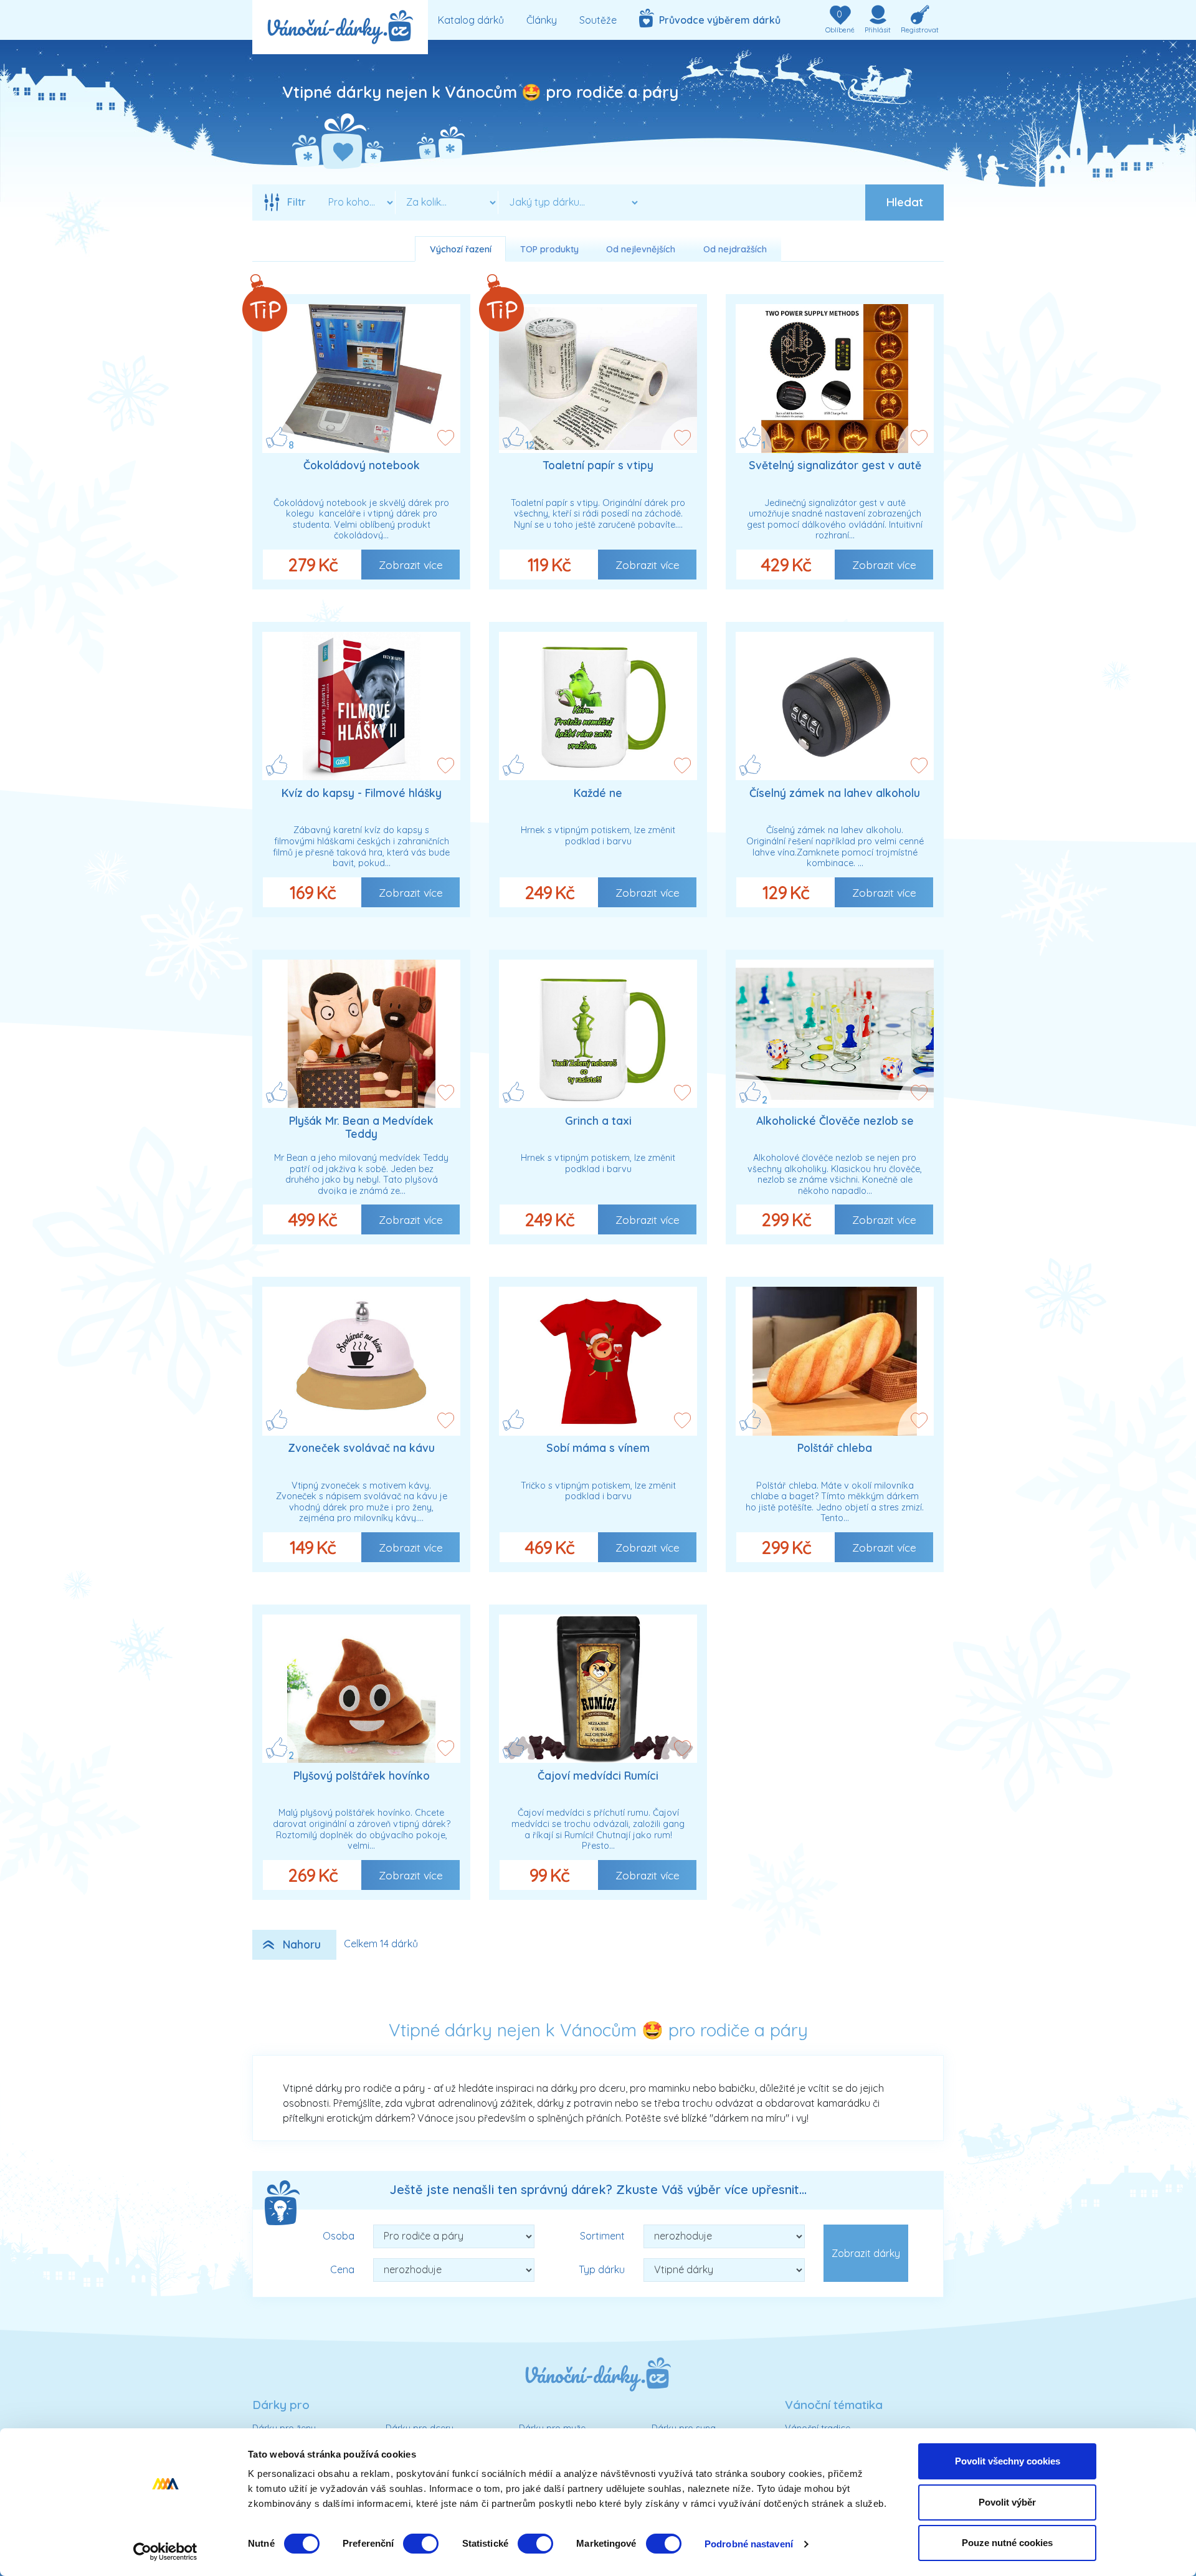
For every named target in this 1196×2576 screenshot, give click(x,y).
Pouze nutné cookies (1007, 2543)
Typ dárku (602, 2269)
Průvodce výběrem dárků (717, 20)
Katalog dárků (471, 20)
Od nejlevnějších (641, 249)
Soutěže (598, 20)
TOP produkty (549, 249)
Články (542, 20)
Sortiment (602, 2236)
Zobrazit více (411, 565)
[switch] (421, 2544)
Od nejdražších (735, 249)
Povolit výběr (1007, 2502)
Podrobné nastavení (749, 2544)
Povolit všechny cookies (1008, 2461)
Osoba (339, 2236)
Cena (342, 2269)
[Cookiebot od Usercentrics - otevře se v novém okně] (165, 2552)
